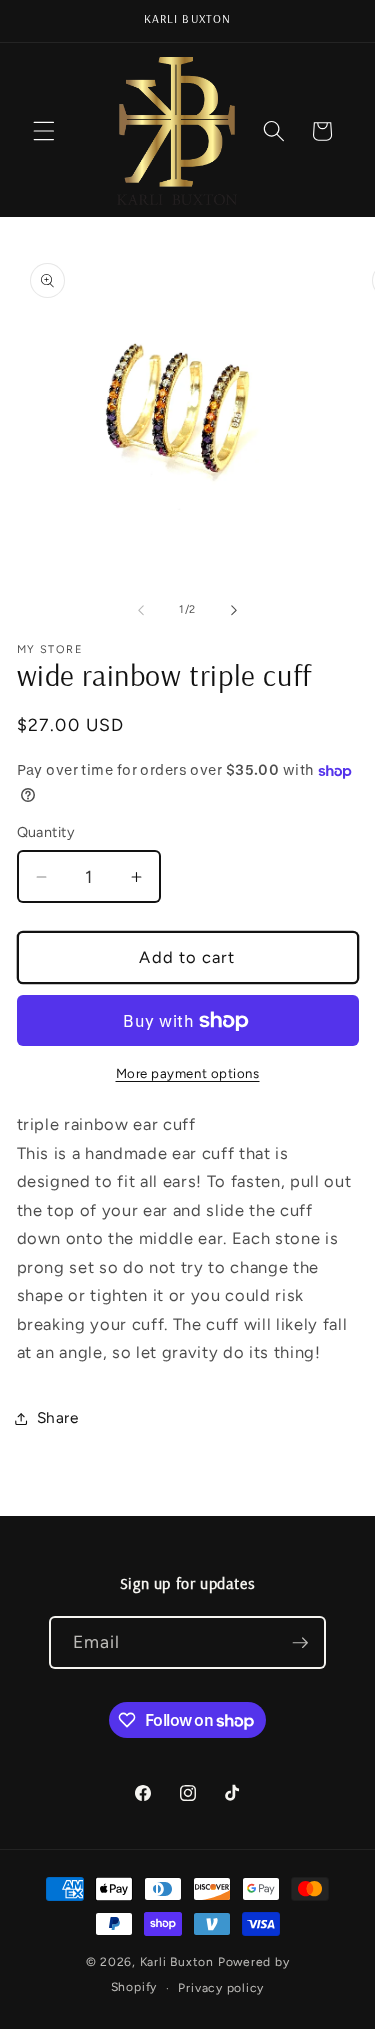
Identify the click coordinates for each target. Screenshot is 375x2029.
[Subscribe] (300, 1643)
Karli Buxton (177, 1962)
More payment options (188, 1073)
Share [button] (58, 1417)
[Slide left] (141, 610)
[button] (44, 131)
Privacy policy (221, 1988)
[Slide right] (234, 610)
